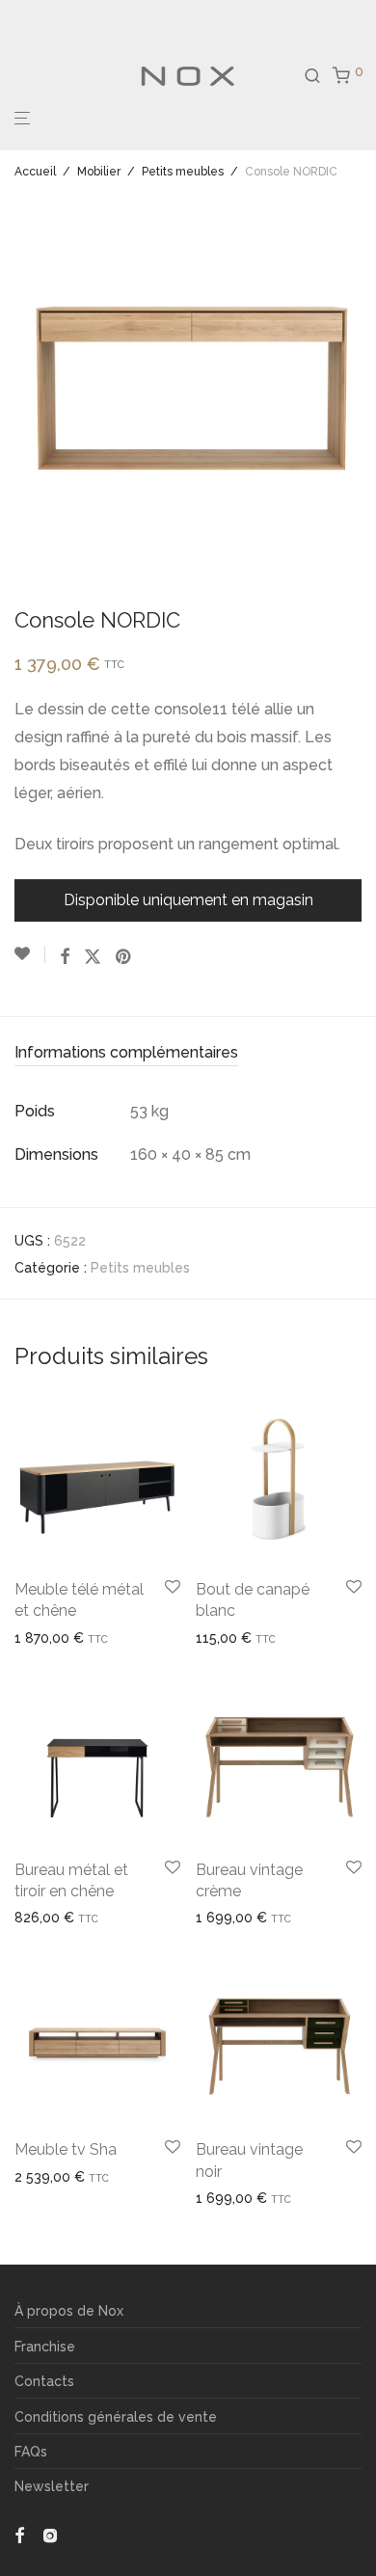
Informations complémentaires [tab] (126, 1052)
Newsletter (52, 2486)
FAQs (31, 2452)
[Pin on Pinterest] (124, 957)
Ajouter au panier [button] (242, 1638)
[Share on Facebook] (65, 957)
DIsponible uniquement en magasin (119, 2177)
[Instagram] (50, 2534)
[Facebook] (19, 2534)
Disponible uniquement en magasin (188, 900)
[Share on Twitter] (93, 957)
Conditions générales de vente (116, 2417)
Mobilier (99, 172)
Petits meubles (183, 172)
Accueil (35, 172)
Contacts (44, 2381)
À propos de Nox (69, 2311)
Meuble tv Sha (66, 2149)
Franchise (45, 2347)
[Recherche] (318, 76)
